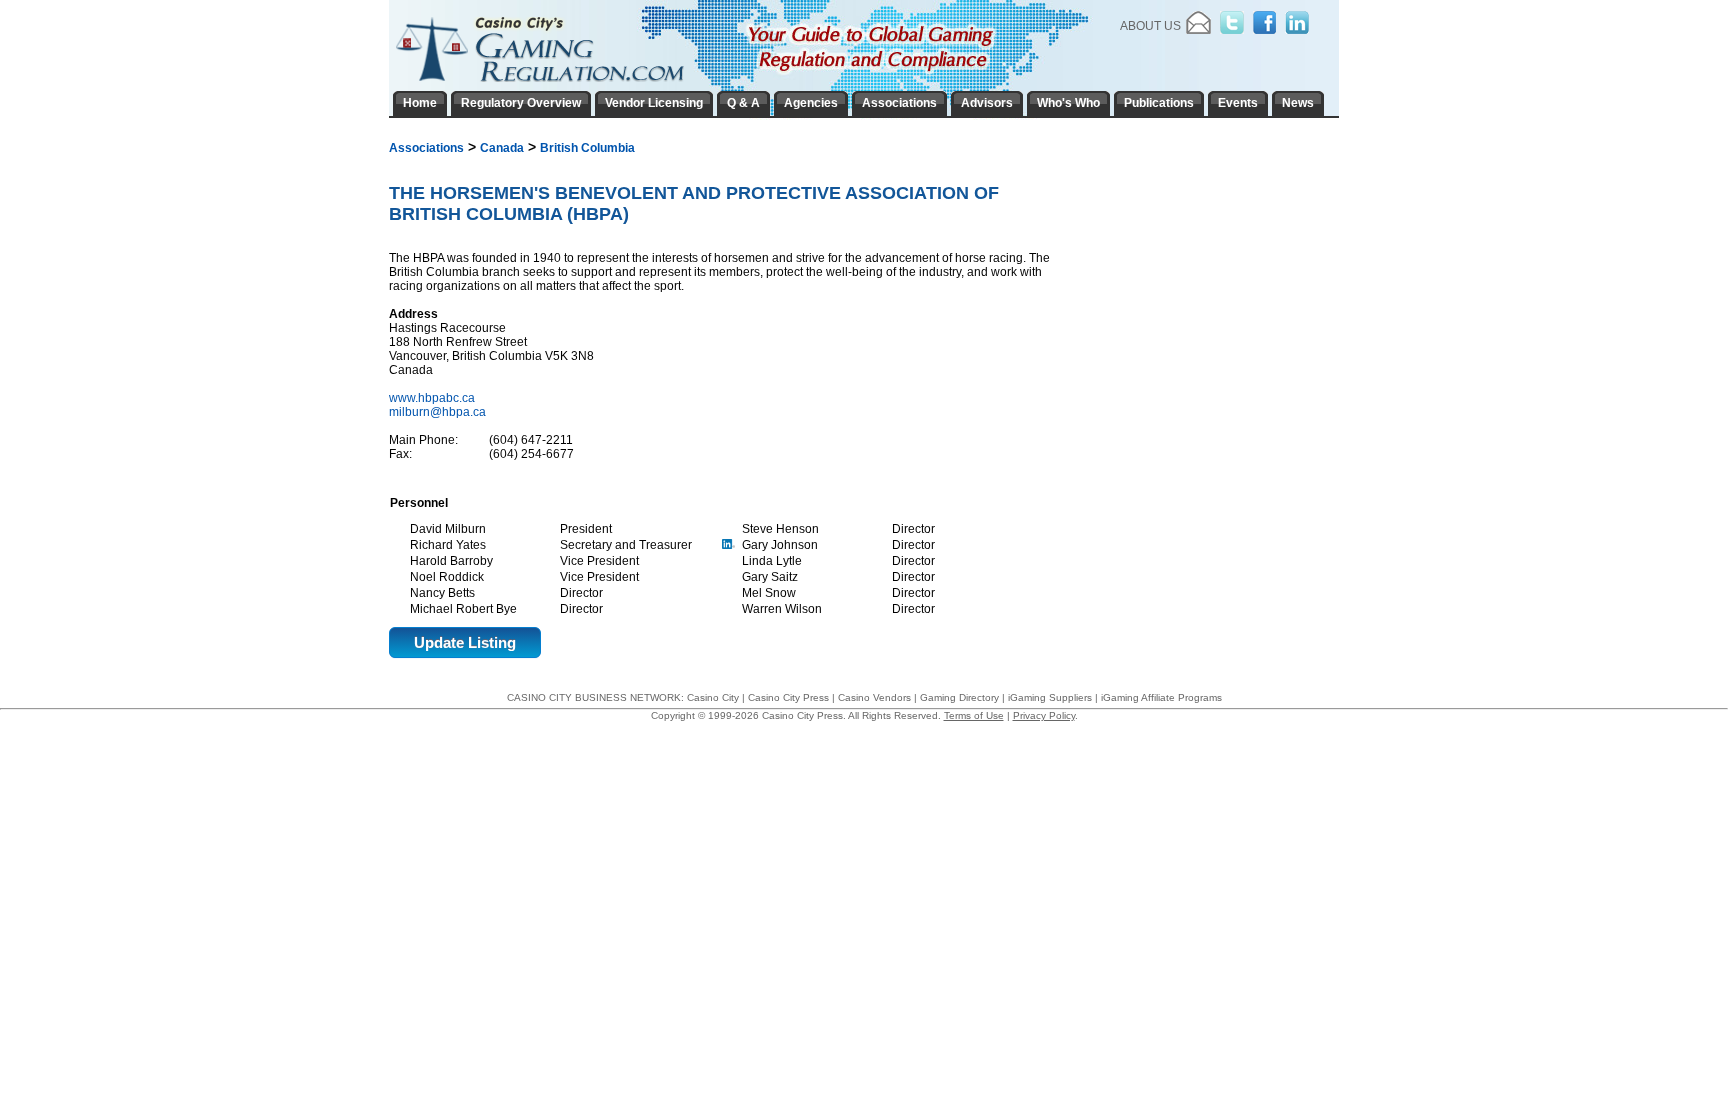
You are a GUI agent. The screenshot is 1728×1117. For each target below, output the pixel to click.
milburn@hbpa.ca (437, 412)
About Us (1150, 26)
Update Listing (465, 642)
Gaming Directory (959, 697)
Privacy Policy (1044, 715)
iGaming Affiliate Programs (1161, 697)
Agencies (811, 103)
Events (1238, 103)
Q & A (743, 103)
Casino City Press (788, 697)
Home (420, 103)
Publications (1159, 103)
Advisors (987, 103)
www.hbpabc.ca (433, 398)
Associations (426, 148)
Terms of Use (974, 715)
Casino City (713, 697)
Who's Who (1068, 103)
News (1298, 103)
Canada (502, 148)
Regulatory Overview (521, 103)
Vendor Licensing (654, 103)
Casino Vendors (874, 697)
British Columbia (587, 148)
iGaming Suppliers (1050, 697)
